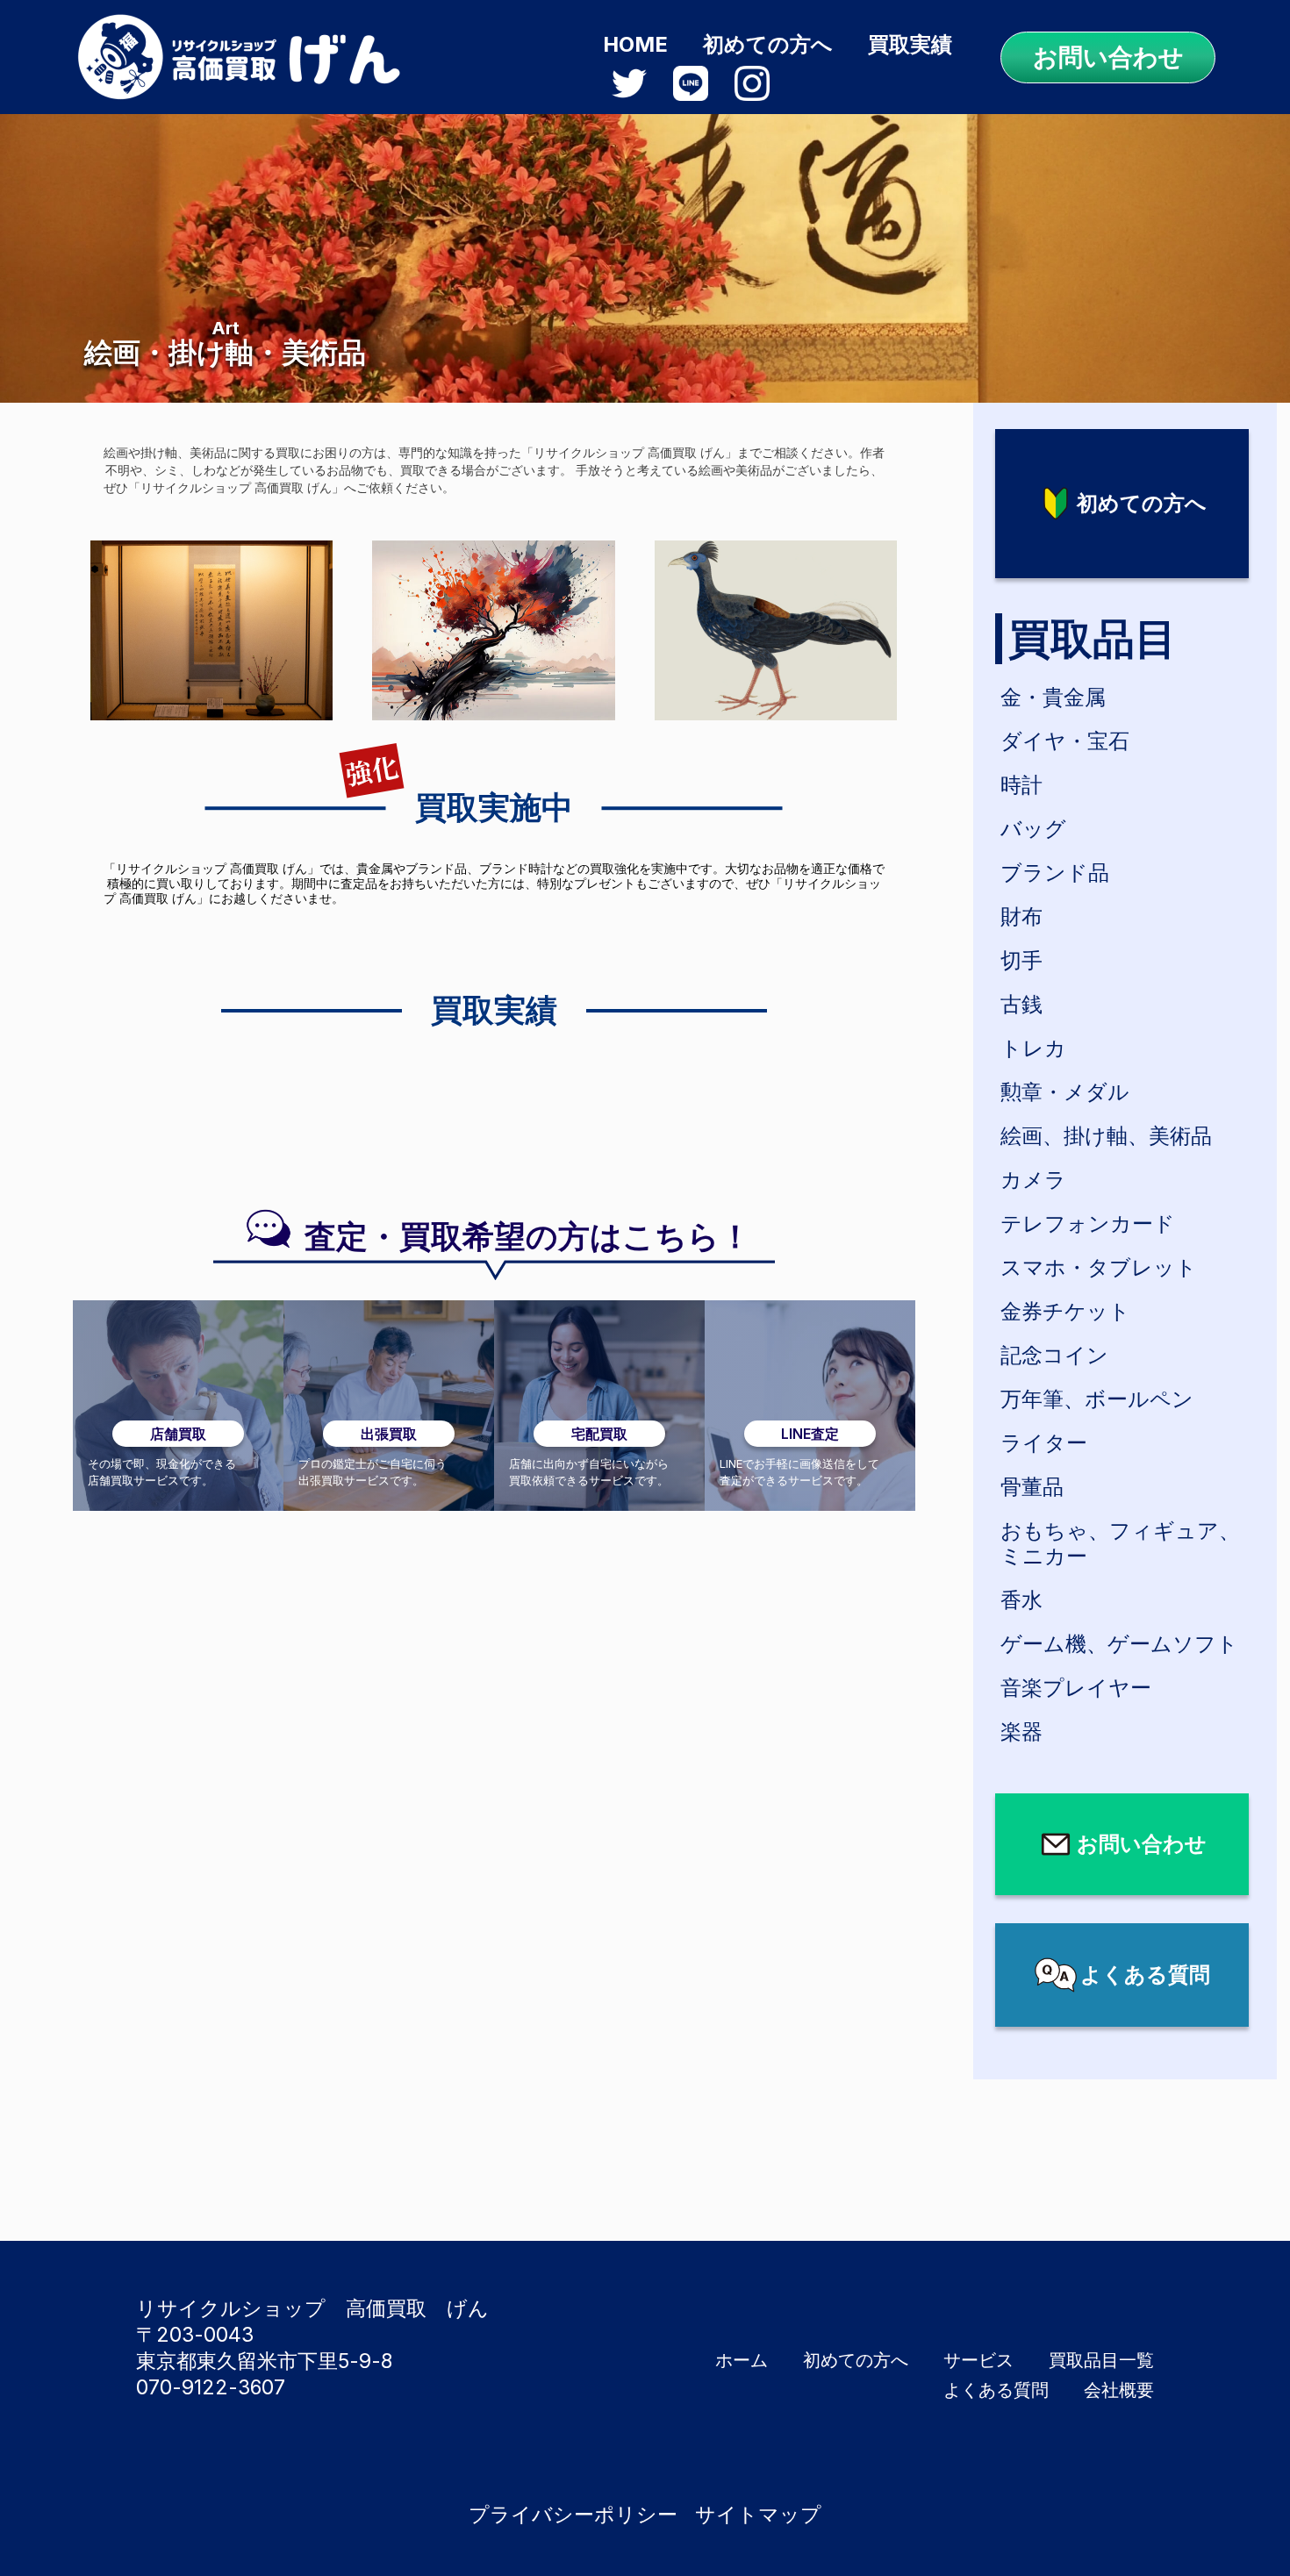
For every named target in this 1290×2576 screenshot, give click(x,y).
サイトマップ (758, 2515)
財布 (1021, 916)
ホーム (742, 2360)
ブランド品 (1055, 873)
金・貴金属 (1053, 697)
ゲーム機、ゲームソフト (1119, 1644)
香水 (1021, 1600)
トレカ (1033, 1048)
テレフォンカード (1088, 1224)
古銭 (1021, 1004)
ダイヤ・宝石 (1065, 741)
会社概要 (1119, 2390)
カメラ (1033, 1180)
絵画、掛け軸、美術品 (1106, 1136)
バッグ (1033, 829)
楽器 (1021, 1732)
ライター (1044, 1443)
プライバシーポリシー (573, 2515)
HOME (635, 44)
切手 (1021, 960)
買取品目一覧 (1101, 2360)
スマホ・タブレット (1099, 1267)
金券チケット (1065, 1311)
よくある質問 (996, 2390)
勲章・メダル (1065, 1092)
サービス (978, 2360)
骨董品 (1032, 1487)
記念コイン (1054, 1355)
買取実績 (910, 44)
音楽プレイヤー (1076, 1688)
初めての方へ (768, 44)
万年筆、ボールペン (1097, 1399)
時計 (1021, 785)
